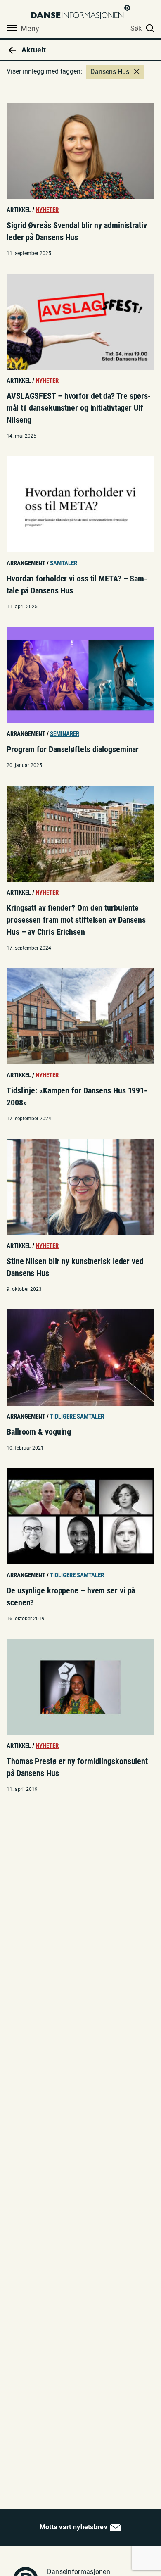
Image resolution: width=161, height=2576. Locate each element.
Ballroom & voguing (39, 1432)
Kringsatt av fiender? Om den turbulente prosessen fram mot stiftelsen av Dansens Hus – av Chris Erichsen (76, 920)
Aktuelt (33, 50)
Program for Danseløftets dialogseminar (73, 749)
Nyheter (47, 210)
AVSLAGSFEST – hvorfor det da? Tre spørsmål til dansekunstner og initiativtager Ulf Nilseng (79, 408)
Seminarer (65, 734)
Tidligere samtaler (77, 1417)
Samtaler (64, 563)
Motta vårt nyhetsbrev (73, 2527)
